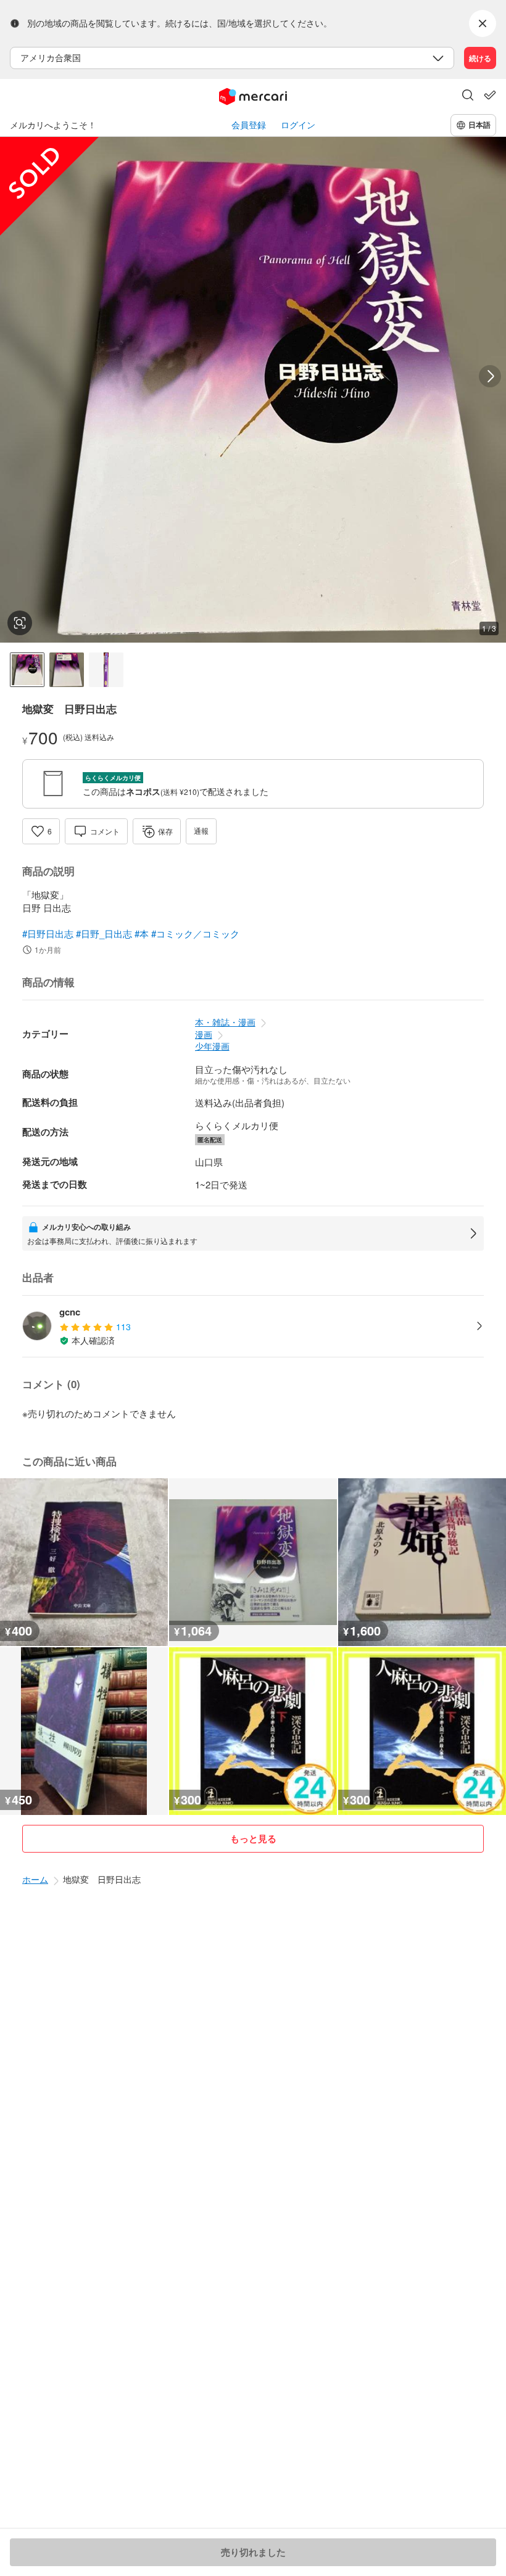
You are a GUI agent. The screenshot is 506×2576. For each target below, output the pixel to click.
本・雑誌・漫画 (225, 1022)
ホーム (35, 1879)
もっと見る (253, 1838)
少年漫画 (212, 1046)
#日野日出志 (48, 933)
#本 (142, 933)
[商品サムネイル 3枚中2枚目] (67, 670)
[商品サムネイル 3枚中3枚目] (106, 670)
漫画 (204, 1034)
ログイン (298, 125)
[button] (468, 96)
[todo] (490, 95)
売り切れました (253, 2552)
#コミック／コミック (195, 933)
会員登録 (249, 125)
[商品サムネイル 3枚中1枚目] (27, 670)
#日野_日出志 (104, 933)
